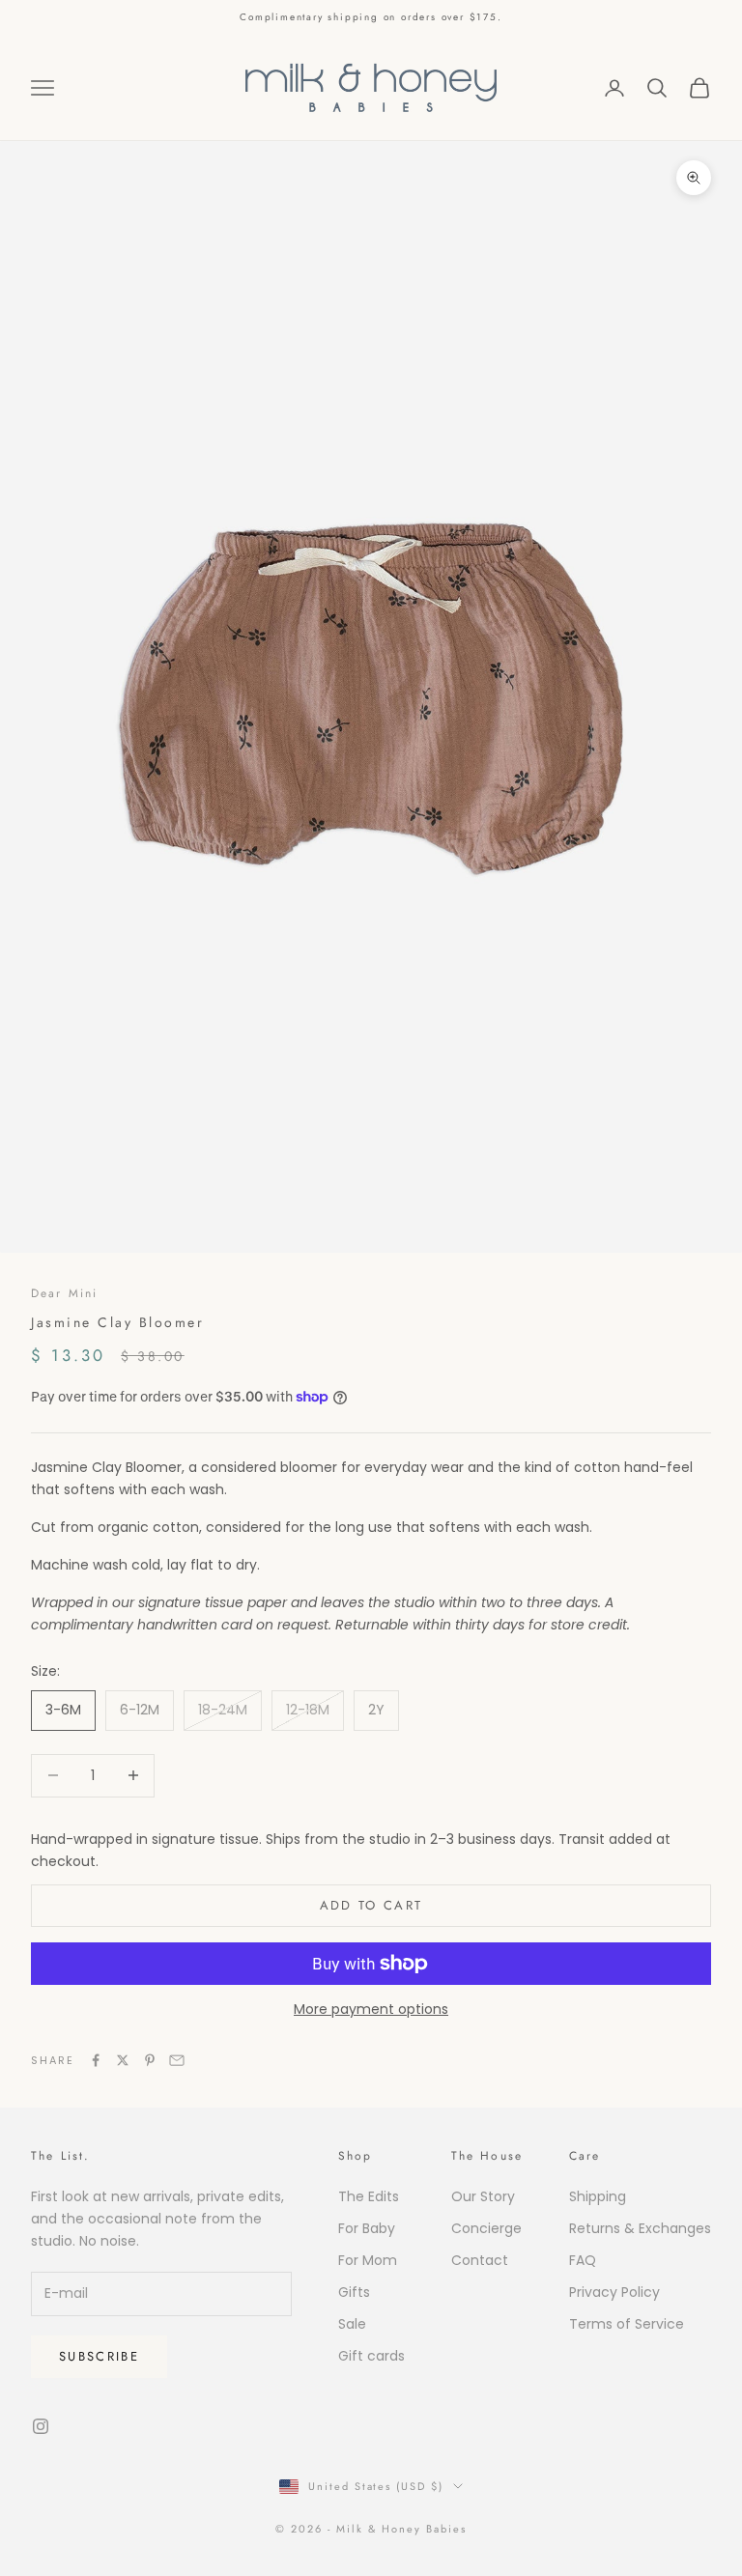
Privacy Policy (614, 2292)
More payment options (371, 2009)
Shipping (598, 2196)
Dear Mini (64, 1293)
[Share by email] (177, 2060)
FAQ (583, 2260)
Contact (480, 2260)
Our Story (483, 2196)
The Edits (369, 2196)
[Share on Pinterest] (150, 2060)
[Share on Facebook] (96, 2060)
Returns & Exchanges (640, 2228)
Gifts (354, 2292)
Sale (352, 2324)
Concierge (486, 2228)
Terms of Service (627, 2324)
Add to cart (371, 1905)
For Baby (367, 2228)
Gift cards (371, 2356)
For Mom (368, 2260)
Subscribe (99, 2356)
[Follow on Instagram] (41, 2426)
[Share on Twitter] (123, 2060)
